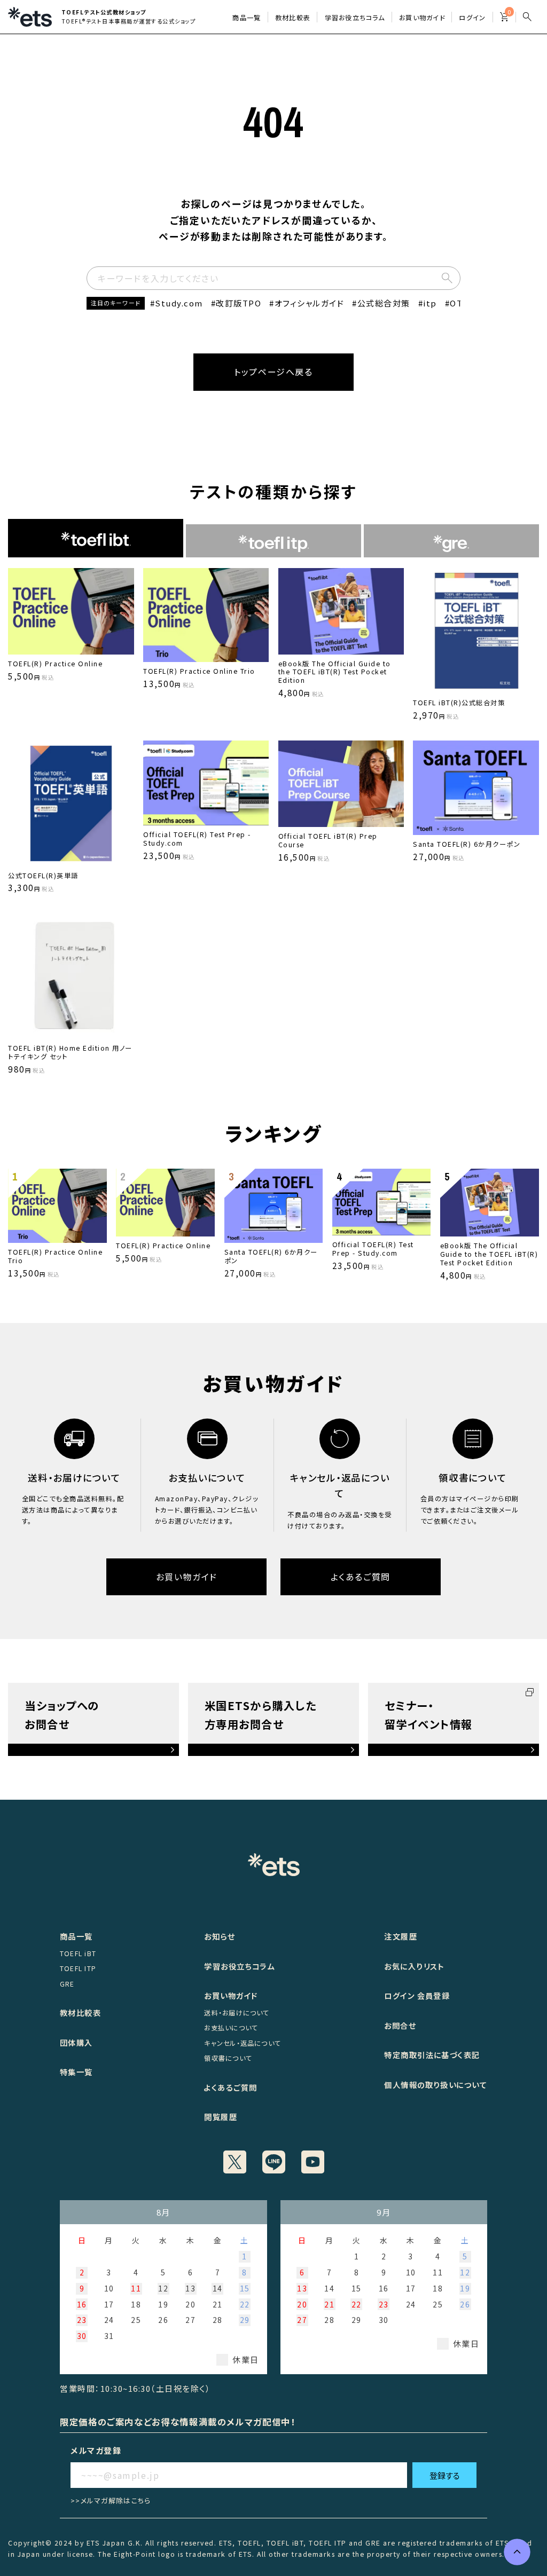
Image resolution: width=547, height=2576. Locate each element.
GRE (67, 1984)
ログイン (472, 18)
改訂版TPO (239, 303)
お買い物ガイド (422, 18)
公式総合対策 (384, 303)
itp (430, 303)
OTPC (462, 303)
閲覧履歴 (221, 2117)
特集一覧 (76, 2072)
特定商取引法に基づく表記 (432, 2055)
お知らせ (220, 1936)
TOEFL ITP (78, 1968)
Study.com (179, 303)
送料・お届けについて (237, 2013)
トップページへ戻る (273, 372)
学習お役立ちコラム (239, 1966)
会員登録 (434, 1995)
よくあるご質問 (361, 1577)
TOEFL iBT (78, 1953)
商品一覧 (247, 18)
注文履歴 (401, 1936)
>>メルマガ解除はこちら (111, 2500)
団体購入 (76, 2042)
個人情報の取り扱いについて (436, 2085)
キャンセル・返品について (243, 2043)
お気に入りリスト (414, 1966)
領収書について (228, 2058)
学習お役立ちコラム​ (355, 18)
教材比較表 (293, 18)
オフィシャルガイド (309, 303)
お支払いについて (231, 2028)
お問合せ (400, 2025)
